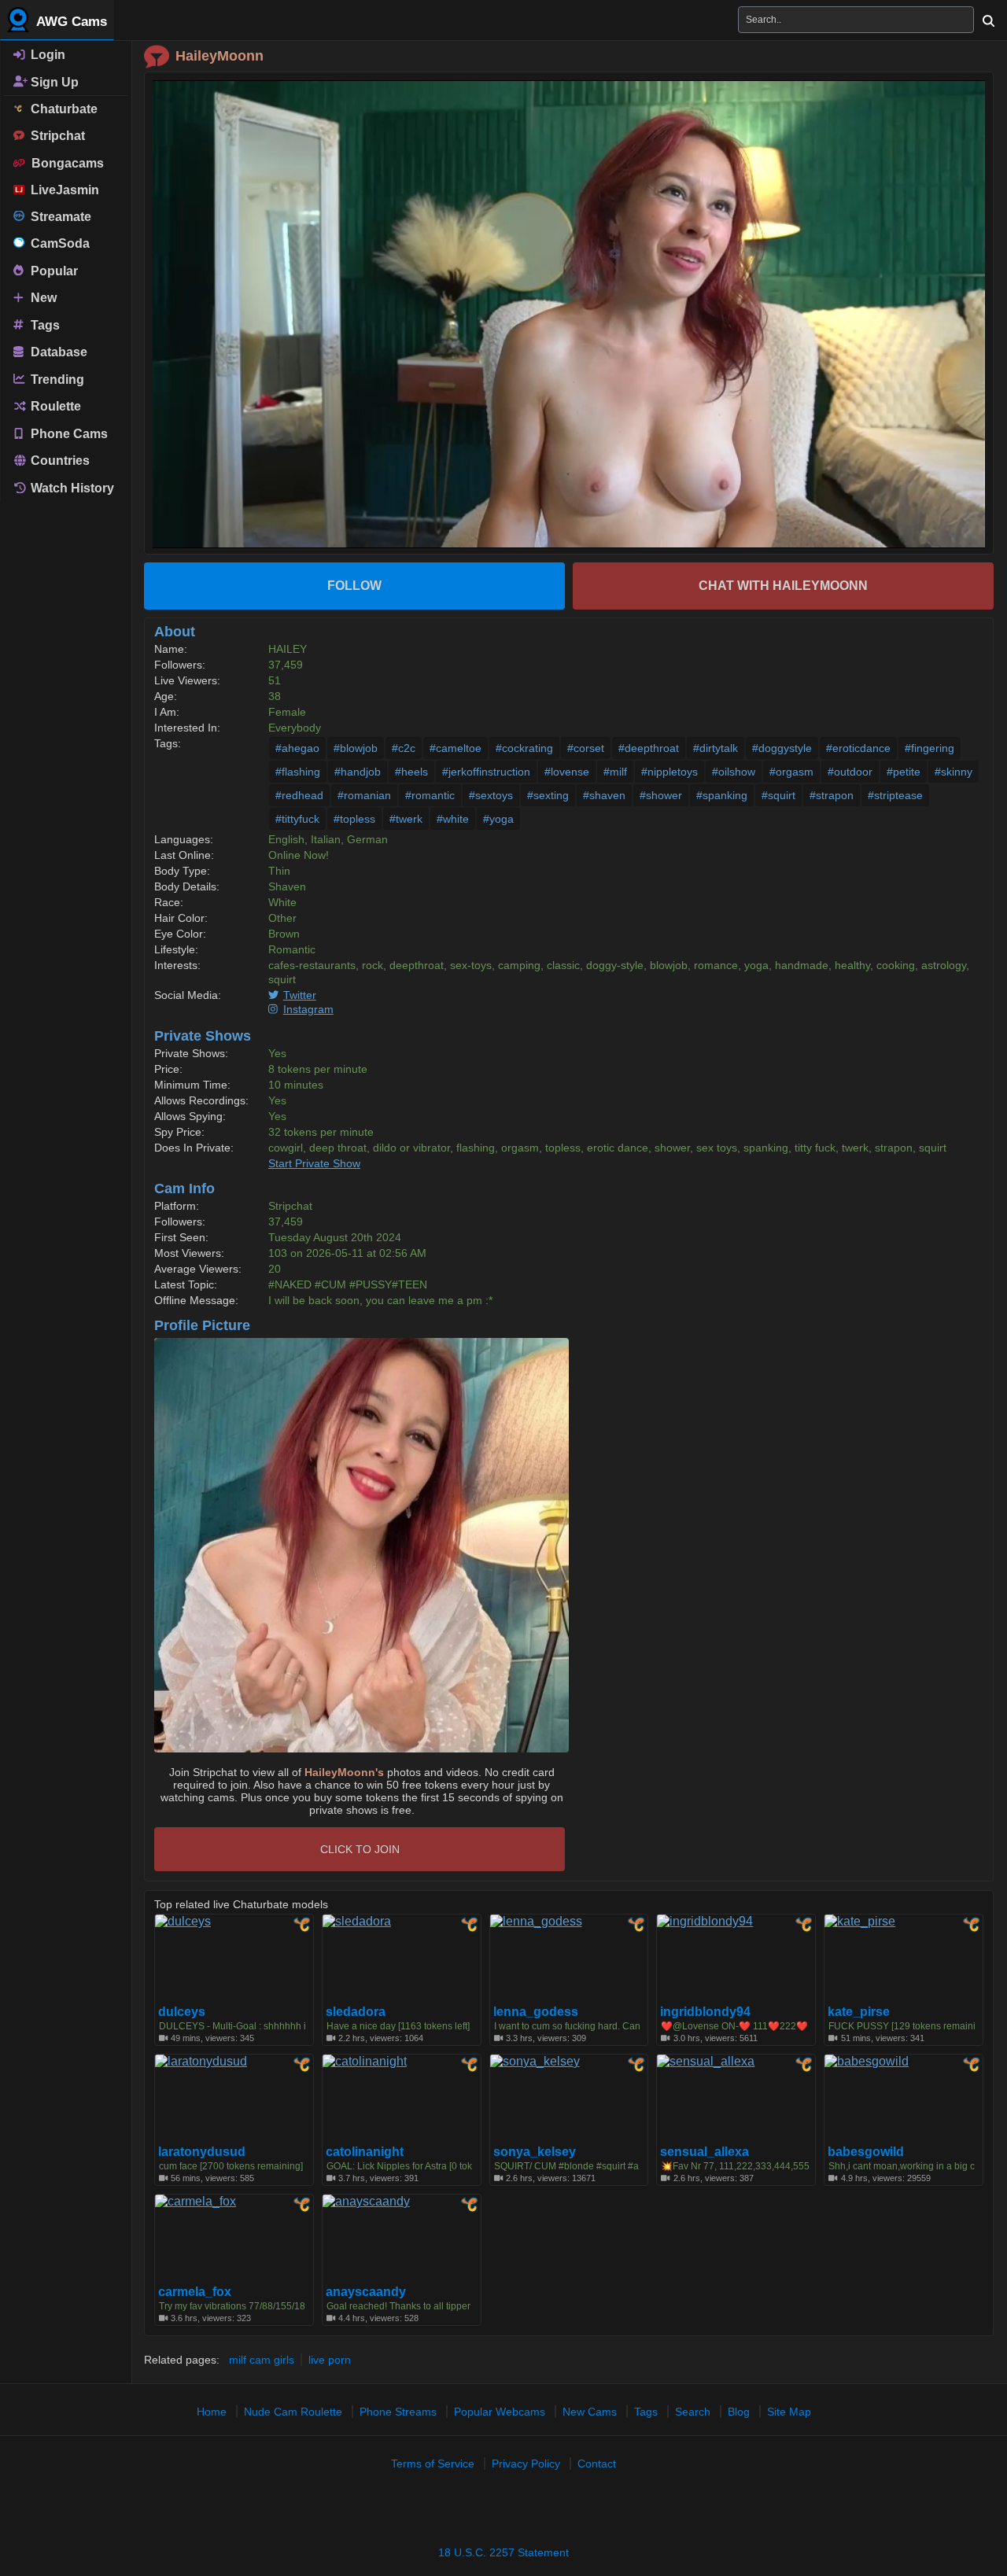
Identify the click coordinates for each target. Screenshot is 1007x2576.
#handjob (358, 772)
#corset (586, 748)
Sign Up (53, 81)
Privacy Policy (526, 2464)
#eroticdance (858, 748)
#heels (411, 772)
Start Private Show (314, 1163)
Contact (597, 2464)
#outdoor (850, 772)
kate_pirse (859, 2012)
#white (453, 819)
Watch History (71, 488)
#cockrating (524, 748)
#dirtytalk (716, 748)
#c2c (404, 748)
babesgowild (866, 2152)
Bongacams (65, 163)
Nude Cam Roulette (293, 2412)
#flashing (298, 772)
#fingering (930, 748)
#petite (904, 772)
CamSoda (57, 243)
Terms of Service (433, 2464)
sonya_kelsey (535, 2152)
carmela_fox (195, 2292)
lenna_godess (536, 2012)
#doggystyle (782, 748)
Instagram (308, 1009)
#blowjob (356, 748)
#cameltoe (456, 748)
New (42, 298)
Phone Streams (398, 2412)
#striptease (895, 795)
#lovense (567, 772)
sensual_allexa (705, 2152)
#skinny (954, 772)
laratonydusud (202, 2152)
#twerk (406, 819)
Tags (44, 324)
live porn (330, 2360)
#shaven (604, 795)
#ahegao (297, 748)
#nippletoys (669, 772)
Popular (53, 270)
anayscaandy (366, 2292)
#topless (354, 819)
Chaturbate (61, 109)
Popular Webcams (500, 2412)
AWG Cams (70, 22)
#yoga (498, 819)
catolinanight (365, 2152)
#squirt (778, 795)
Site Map (789, 2412)
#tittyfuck (297, 819)
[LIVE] (569, 314)
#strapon (832, 795)
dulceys (182, 2012)
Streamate (58, 217)
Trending (56, 379)
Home (212, 2412)
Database (57, 352)
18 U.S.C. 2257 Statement (503, 2552)
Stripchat (55, 136)
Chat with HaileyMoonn (783, 586)
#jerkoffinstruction (486, 772)
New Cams (590, 2412)
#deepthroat (649, 748)
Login (46, 55)
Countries (59, 461)
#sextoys (491, 795)
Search (693, 2412)
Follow (354, 586)
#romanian (364, 795)
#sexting (548, 795)
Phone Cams (68, 433)
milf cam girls (262, 2360)
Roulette (54, 406)
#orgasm (791, 772)
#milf (615, 772)
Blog (739, 2412)
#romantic (430, 795)
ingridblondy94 (705, 2012)
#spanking (722, 795)
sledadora (356, 2012)
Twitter (300, 995)
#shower (661, 795)
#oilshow (734, 772)
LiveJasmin (62, 190)
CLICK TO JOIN (360, 1849)
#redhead (299, 795)
